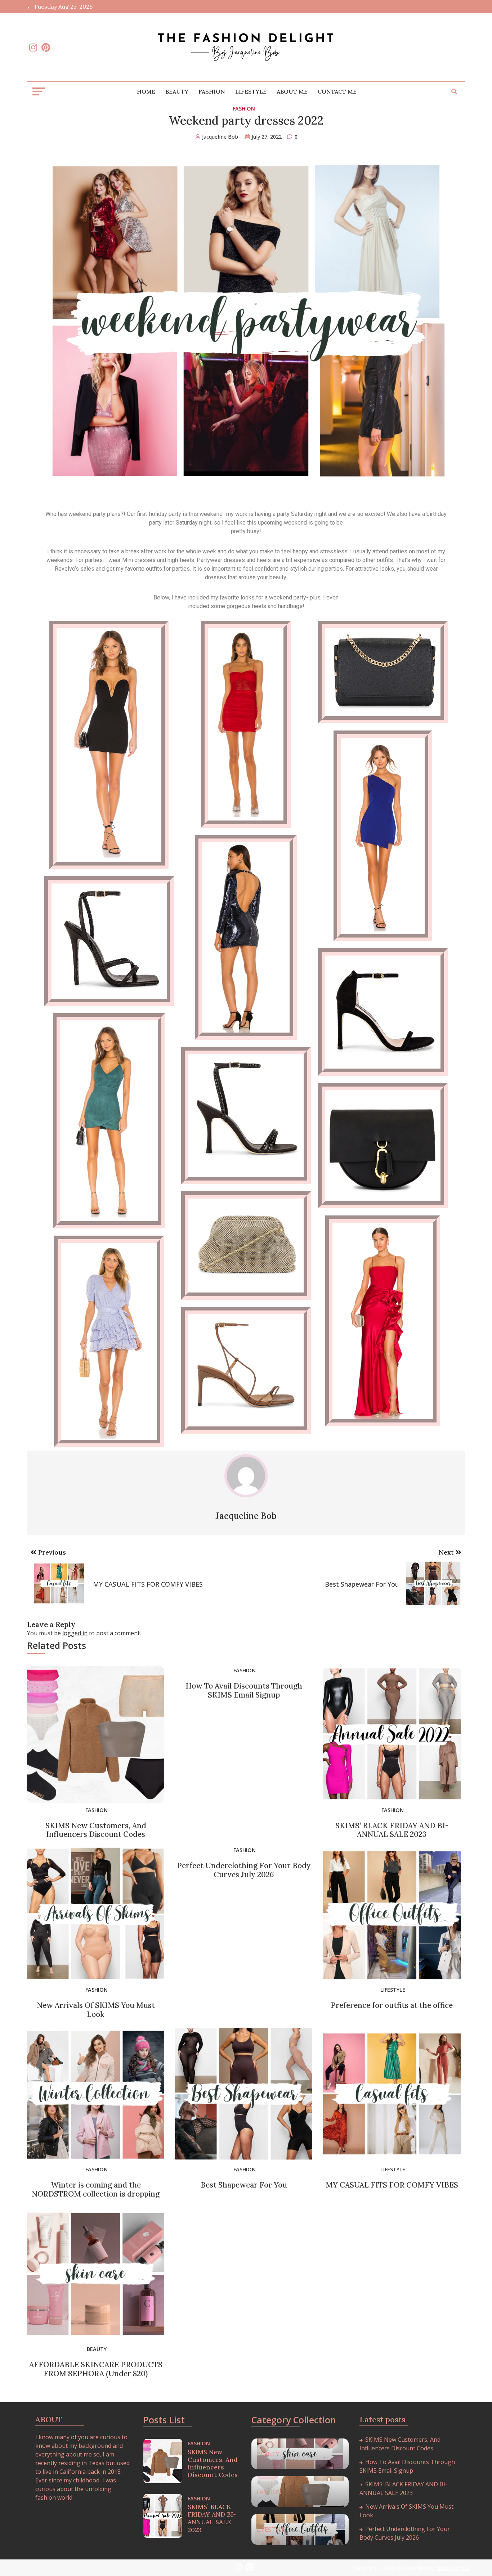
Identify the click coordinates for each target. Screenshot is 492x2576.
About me (292, 91)
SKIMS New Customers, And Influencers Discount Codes (96, 1830)
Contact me (337, 91)
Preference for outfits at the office (392, 2005)
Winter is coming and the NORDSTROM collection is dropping (96, 2189)
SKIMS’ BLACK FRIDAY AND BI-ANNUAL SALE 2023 (392, 1830)
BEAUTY (177, 91)
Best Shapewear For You (244, 2185)
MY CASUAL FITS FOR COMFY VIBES (392, 2185)
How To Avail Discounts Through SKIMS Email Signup (244, 1690)
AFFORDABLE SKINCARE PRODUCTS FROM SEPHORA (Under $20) (96, 2369)
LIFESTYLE (251, 91)
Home (146, 91)
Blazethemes (453, 2568)
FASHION (212, 91)
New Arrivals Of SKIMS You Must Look (96, 2010)
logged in (75, 1633)
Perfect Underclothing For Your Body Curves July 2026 (244, 1870)
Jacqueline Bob (220, 137)
